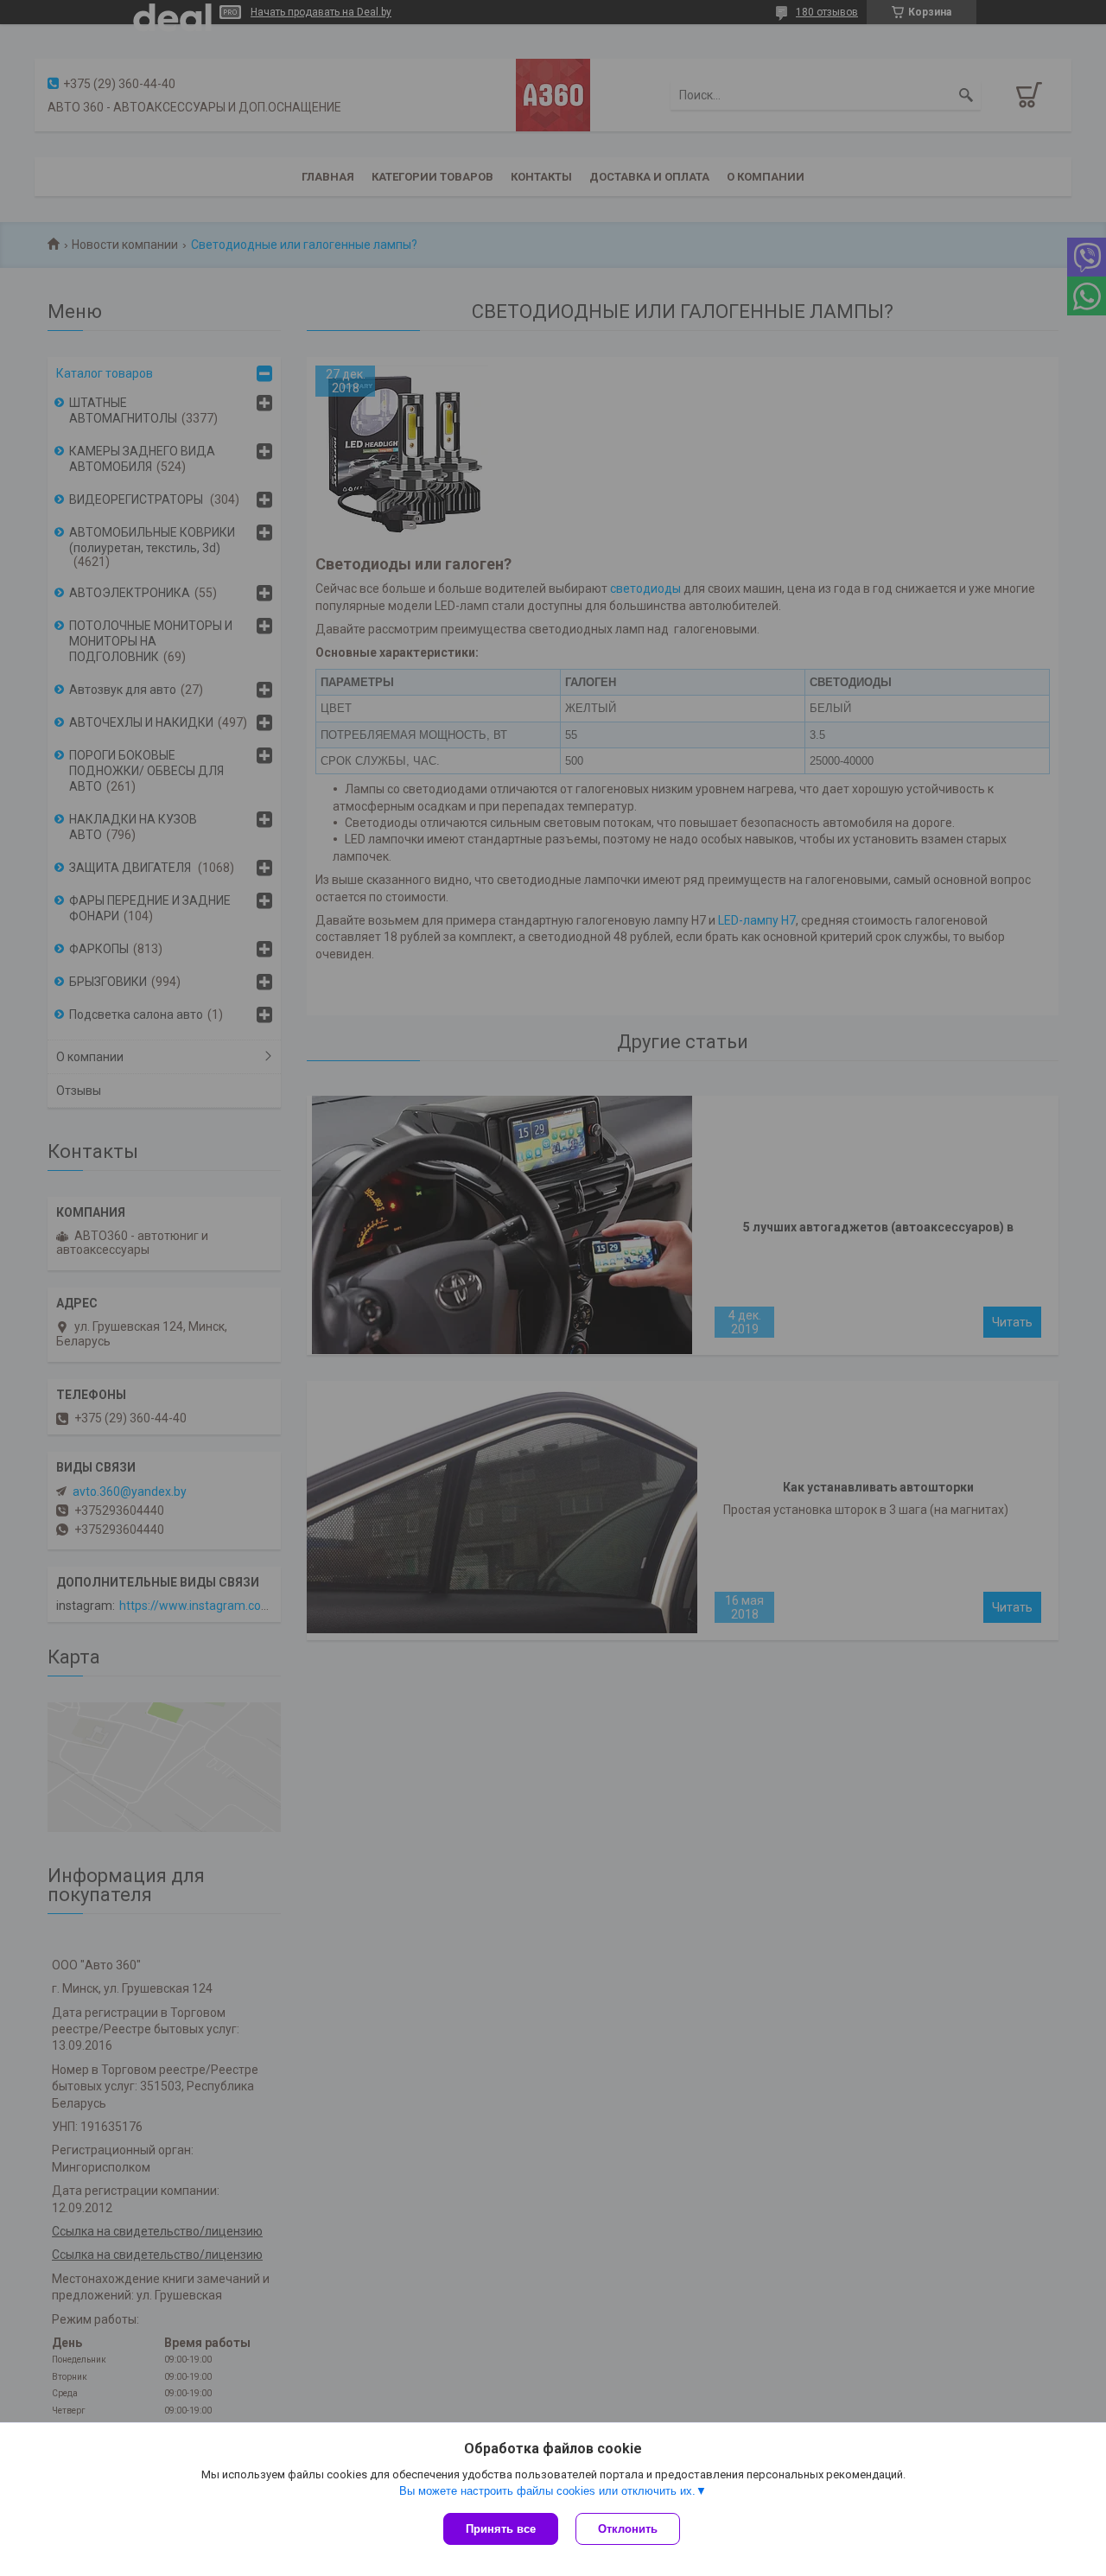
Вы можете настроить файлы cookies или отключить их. (547, 2491)
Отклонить (628, 2529)
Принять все (501, 2529)
